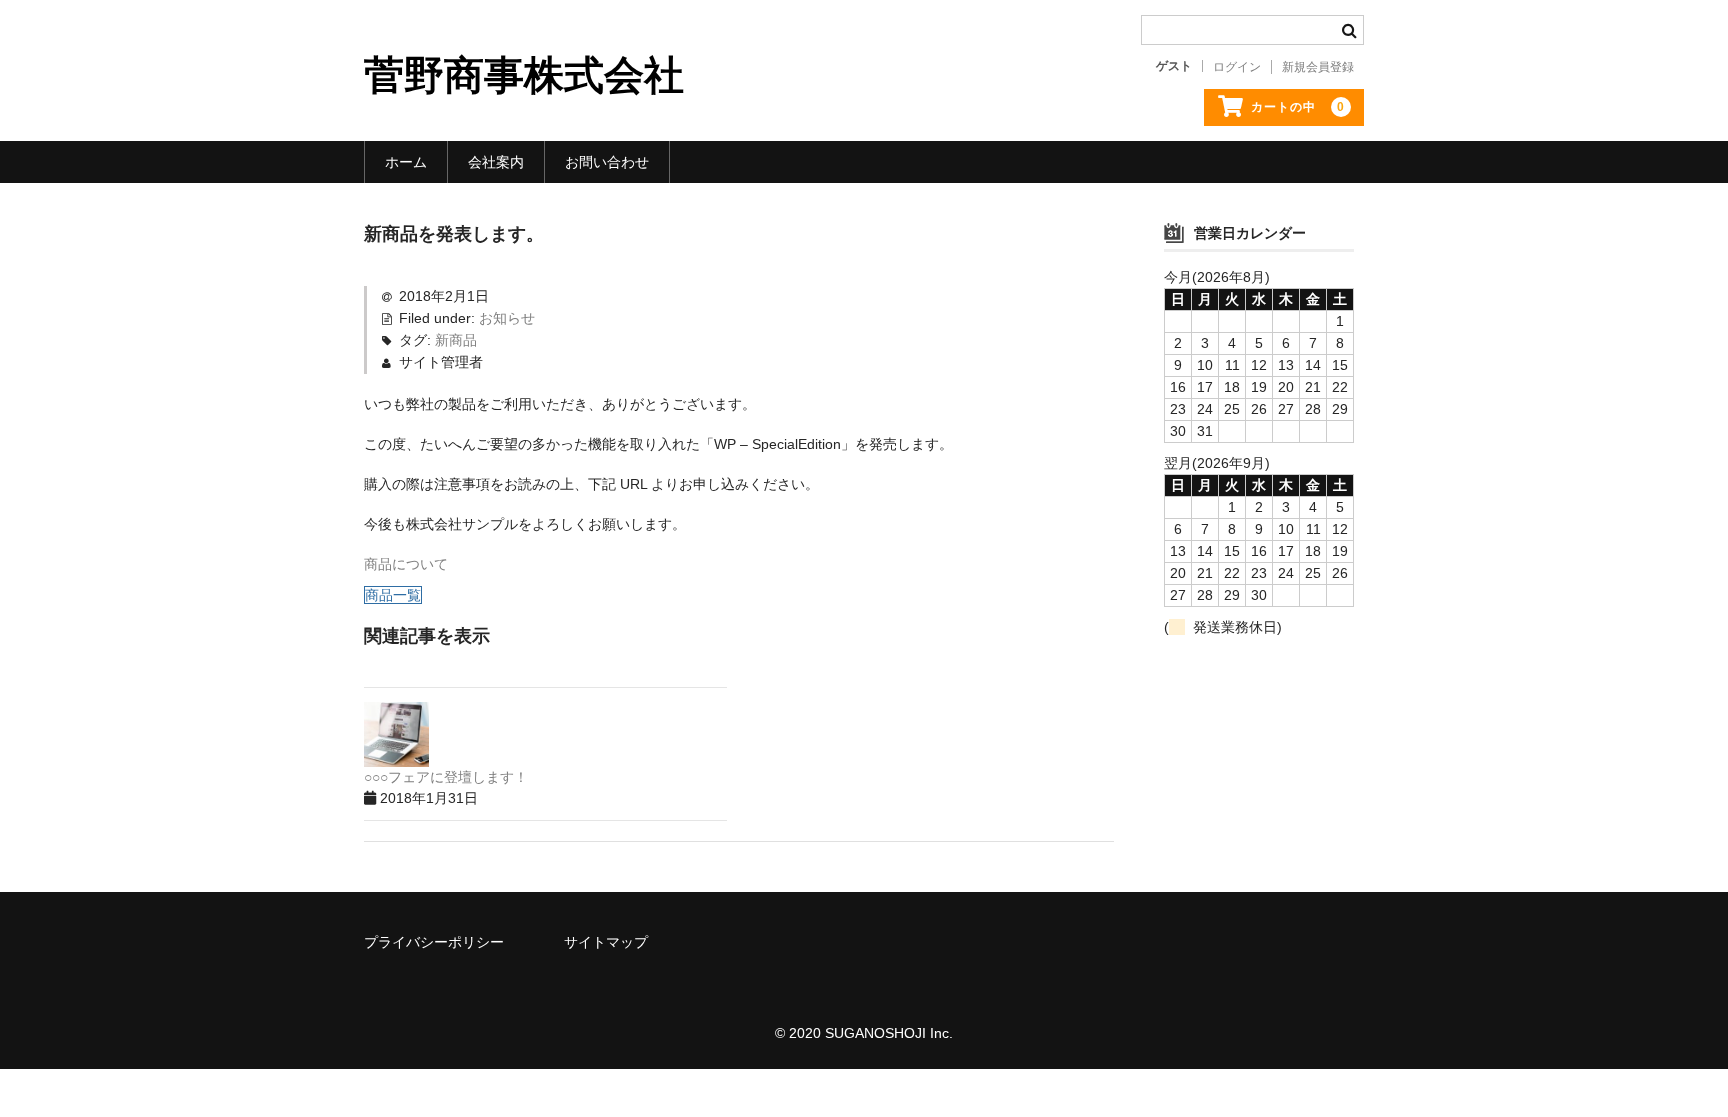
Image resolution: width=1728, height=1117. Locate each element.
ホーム (406, 162)
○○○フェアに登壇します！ (446, 777)
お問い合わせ (607, 162)
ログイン (1237, 67)
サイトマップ (606, 942)
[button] (406, 564)
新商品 (456, 340)
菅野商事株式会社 (524, 75)
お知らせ (507, 318)
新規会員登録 (1318, 67)
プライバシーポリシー (434, 942)
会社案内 (496, 162)
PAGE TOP (1671, 1066)
